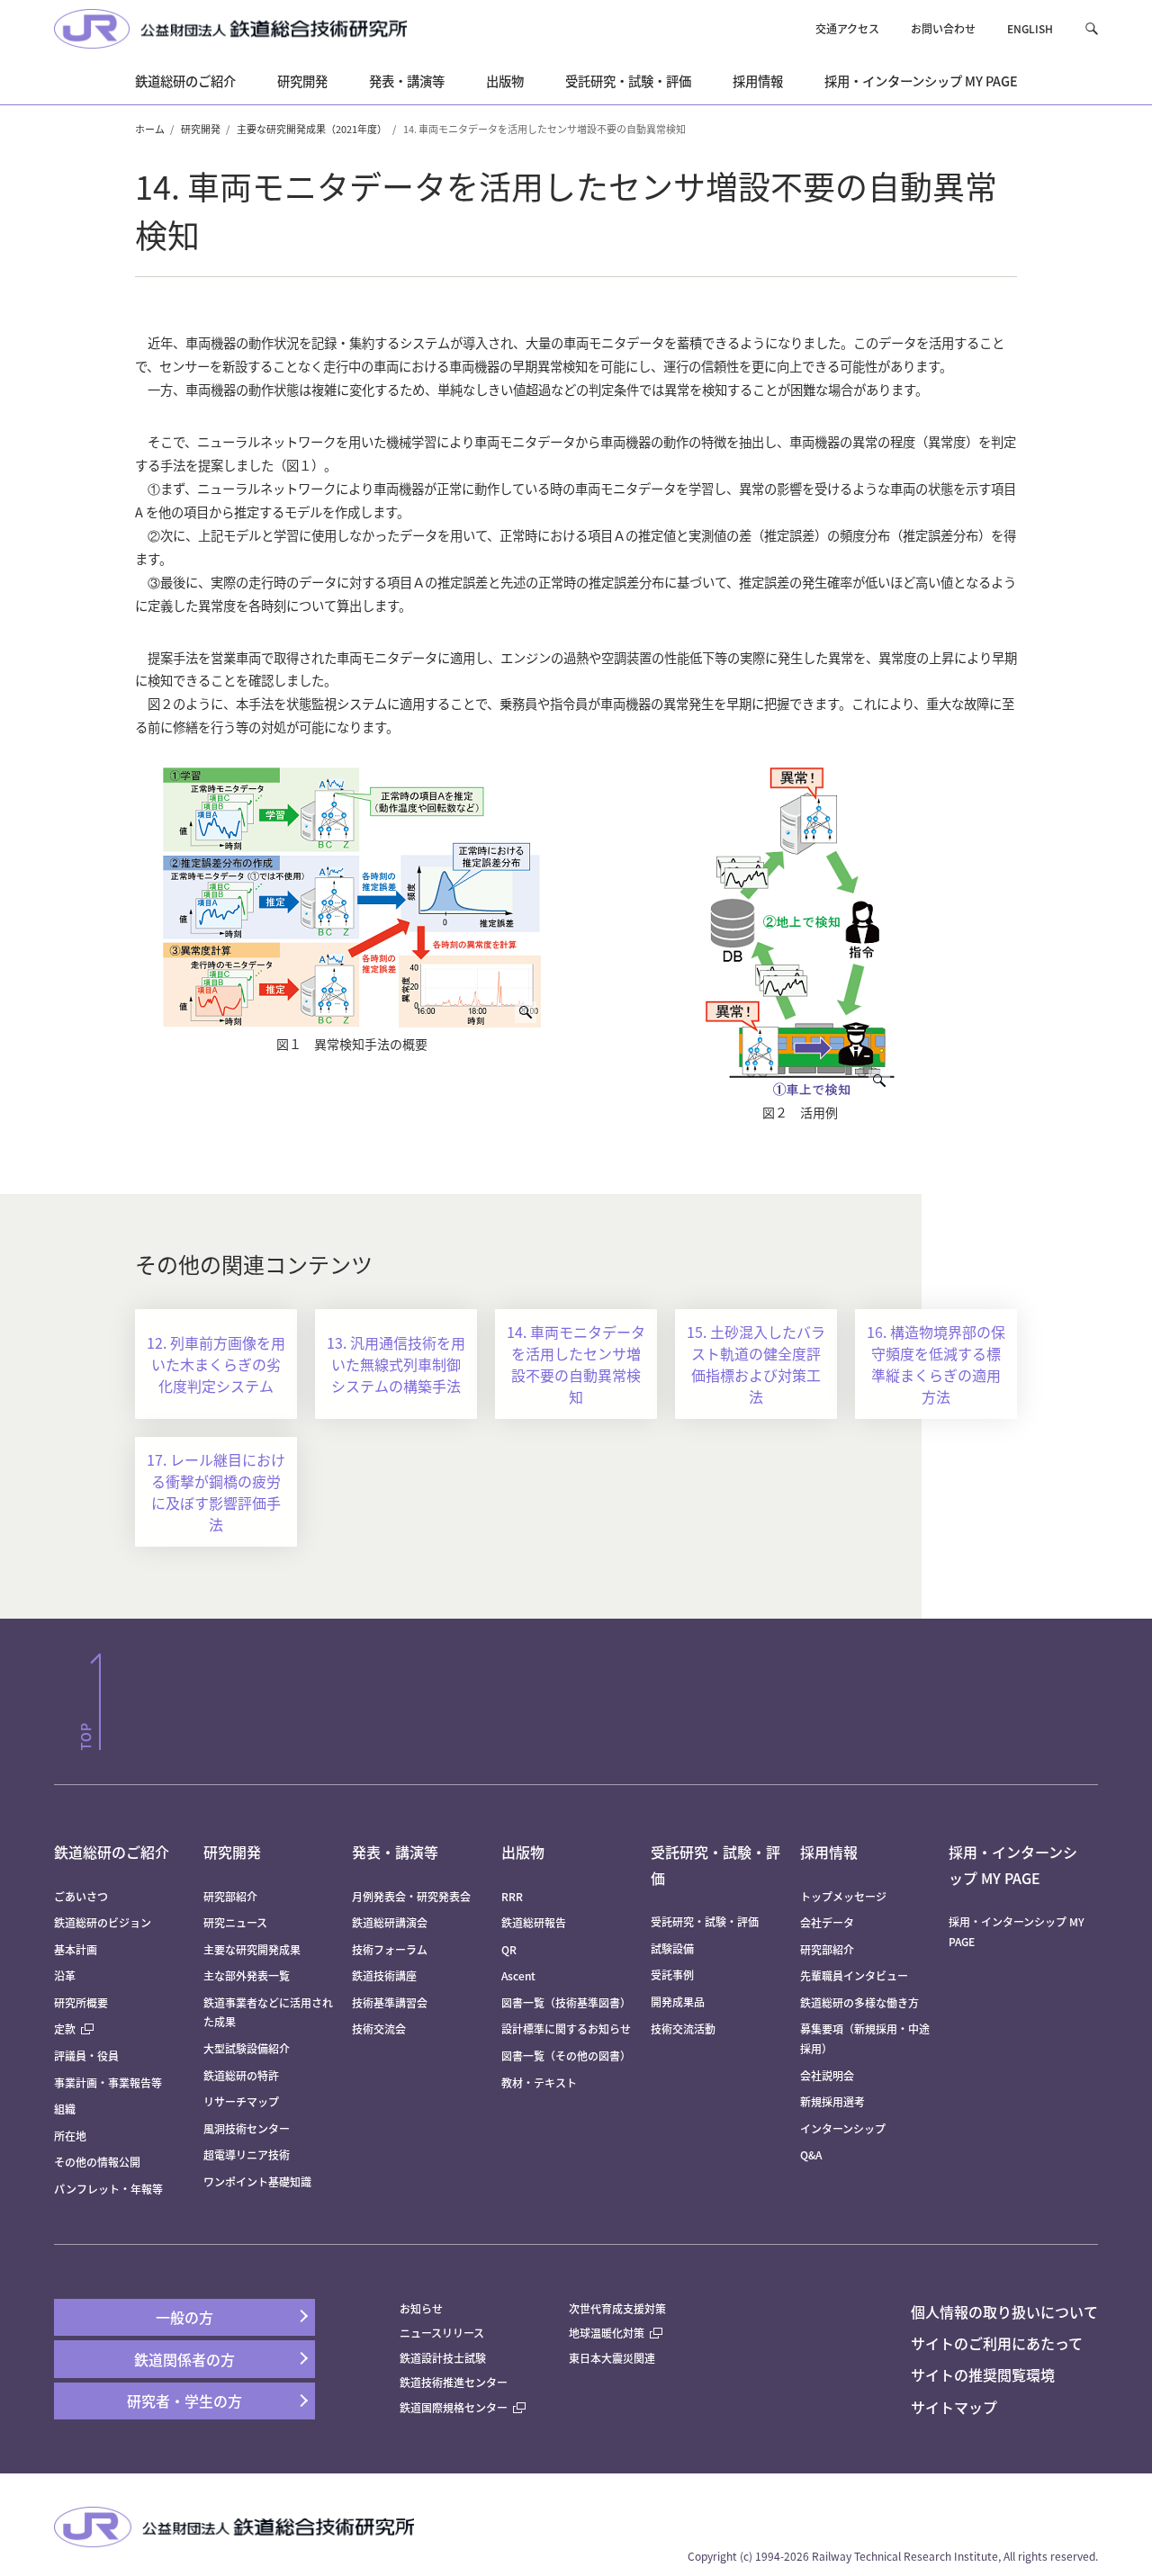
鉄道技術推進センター (454, 2382)
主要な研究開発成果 (252, 1949)
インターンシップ (843, 2128)
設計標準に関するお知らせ (566, 2028)
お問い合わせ (943, 28)
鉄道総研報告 (534, 1922)
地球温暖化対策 (607, 2333)
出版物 (523, 1852)
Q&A (811, 2154)
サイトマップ (954, 2407)
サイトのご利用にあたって (997, 2343)
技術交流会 (379, 2028)
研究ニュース (235, 1922)
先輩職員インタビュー (854, 1975)
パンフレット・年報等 (108, 2189)
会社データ (827, 1922)
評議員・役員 (86, 2055)
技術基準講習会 (390, 2002)
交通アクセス (847, 28)
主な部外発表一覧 (247, 1975)
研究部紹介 (230, 1896)
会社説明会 (827, 2075)
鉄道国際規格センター (454, 2407)
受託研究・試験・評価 (705, 1921)
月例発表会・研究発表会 (411, 1896)
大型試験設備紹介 (247, 2048)
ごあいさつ (81, 1896)
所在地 (70, 2136)
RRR (512, 1896)
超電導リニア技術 (247, 2154)
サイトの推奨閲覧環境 (983, 2374)
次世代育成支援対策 (617, 2308)
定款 (65, 2028)
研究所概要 (81, 2002)
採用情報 (829, 1852)
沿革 (65, 1975)
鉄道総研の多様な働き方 (859, 2002)
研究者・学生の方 (184, 2401)
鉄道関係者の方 (184, 2359)
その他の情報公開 (97, 2162)
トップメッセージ (843, 1896)
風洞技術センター (247, 2128)
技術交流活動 (683, 2028)
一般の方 (184, 2317)
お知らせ (421, 2308)
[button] (1091, 28)
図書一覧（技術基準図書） (566, 2002)
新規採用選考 (832, 2101)
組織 (65, 2109)
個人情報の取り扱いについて (1004, 2311)
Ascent (518, 1975)
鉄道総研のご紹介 (112, 1852)
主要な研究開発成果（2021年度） (312, 129)
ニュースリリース (442, 2333)
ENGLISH (1030, 28)
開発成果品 (678, 2002)
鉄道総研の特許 (241, 2075)
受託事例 (672, 1975)
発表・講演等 (395, 1852)
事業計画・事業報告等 (108, 2082)
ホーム (150, 129)
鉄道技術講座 (384, 1975)
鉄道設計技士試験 (443, 2358)
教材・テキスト (539, 2082)
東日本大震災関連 (612, 2358)
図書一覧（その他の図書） (566, 2055)
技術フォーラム (390, 1949)
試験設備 (672, 1948)
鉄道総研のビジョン (103, 1922)
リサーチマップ (241, 2101)
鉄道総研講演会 (390, 1922)
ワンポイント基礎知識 (257, 2181)
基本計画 (81, 1949)
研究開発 (201, 129)
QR (509, 1949)
